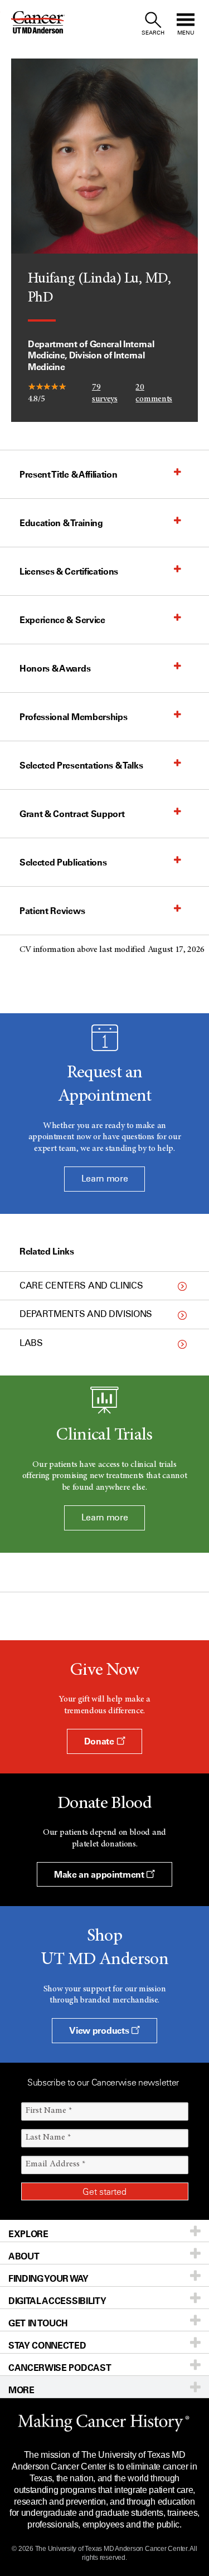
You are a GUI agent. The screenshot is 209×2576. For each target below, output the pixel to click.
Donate (100, 1741)
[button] (93, 474)
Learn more (105, 1178)
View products (100, 2030)
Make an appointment (100, 1874)
